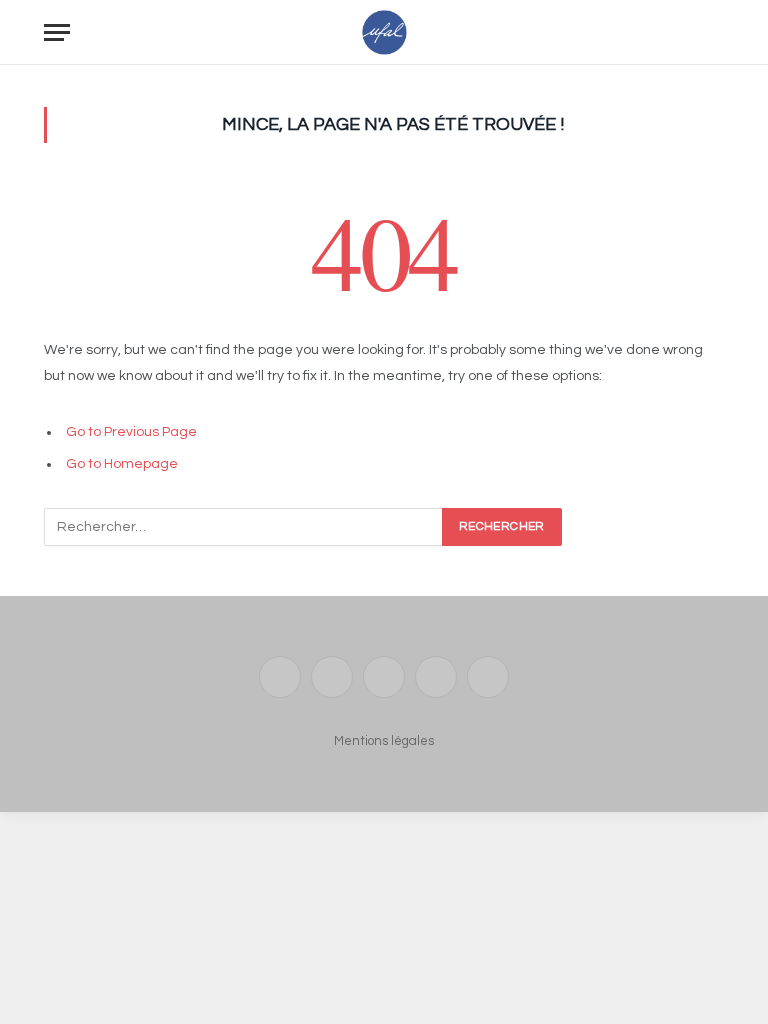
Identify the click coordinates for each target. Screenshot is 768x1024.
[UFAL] (384, 32)
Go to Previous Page (131, 432)
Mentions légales (384, 741)
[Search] (715, 32)
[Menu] (57, 32)
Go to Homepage (122, 464)
